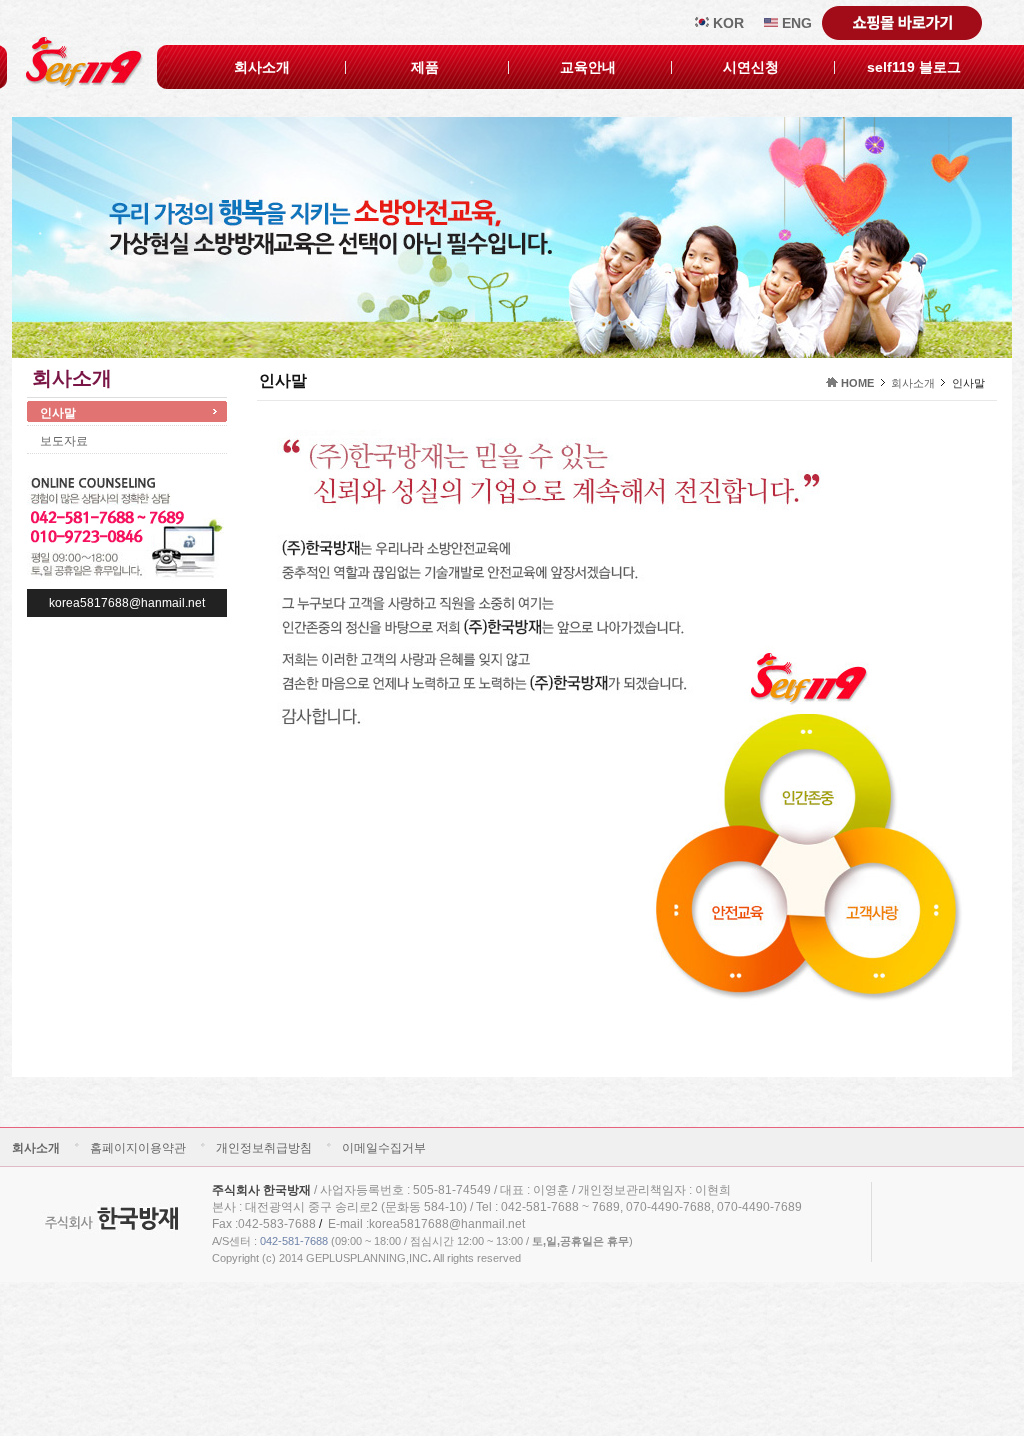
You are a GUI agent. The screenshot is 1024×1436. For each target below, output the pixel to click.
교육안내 (588, 67)
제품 (425, 67)
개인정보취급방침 (264, 1148)
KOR (726, 23)
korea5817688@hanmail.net (127, 603)
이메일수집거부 (384, 1148)
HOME (857, 383)
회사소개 (262, 67)
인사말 (58, 413)
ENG (795, 23)
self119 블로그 (914, 67)
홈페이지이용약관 (138, 1148)
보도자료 (64, 441)
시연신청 (751, 67)
